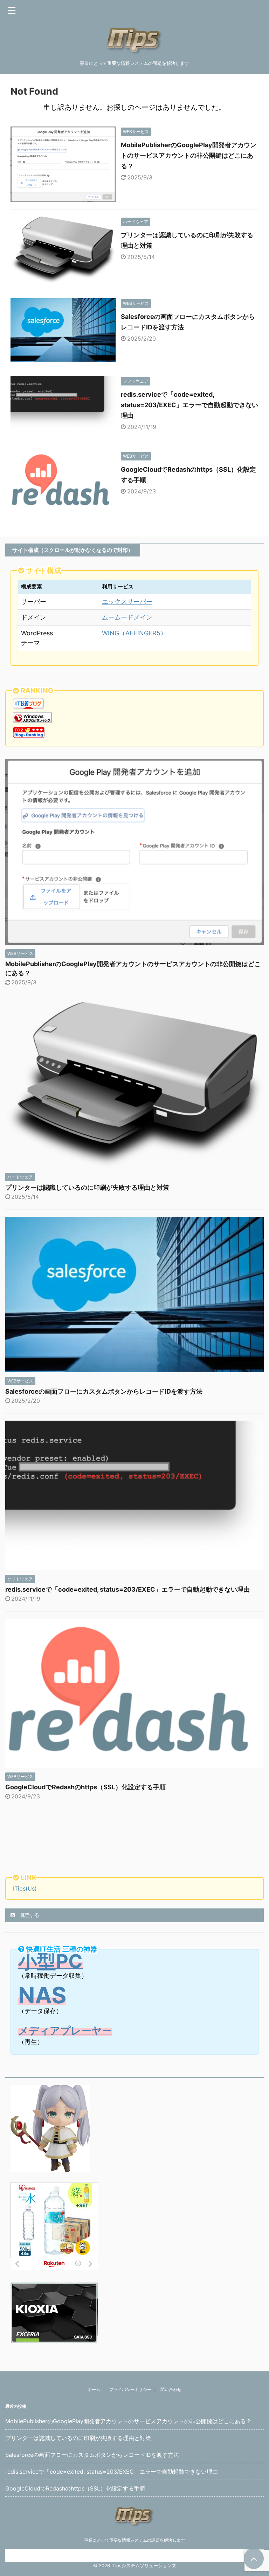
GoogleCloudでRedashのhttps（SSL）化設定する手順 (85, 1787)
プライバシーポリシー (130, 2389)
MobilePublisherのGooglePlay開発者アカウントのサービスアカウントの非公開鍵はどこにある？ (189, 155)
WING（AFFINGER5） (134, 633)
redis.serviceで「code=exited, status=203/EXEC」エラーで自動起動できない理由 (189, 405)
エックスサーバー (127, 602)
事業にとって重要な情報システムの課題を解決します (134, 2540)
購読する (29, 1915)
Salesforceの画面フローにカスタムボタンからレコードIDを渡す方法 (104, 1391)
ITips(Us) (25, 1888)
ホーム (94, 2389)
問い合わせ (171, 2389)
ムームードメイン (127, 617)
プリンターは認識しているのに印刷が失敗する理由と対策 (87, 1187)
